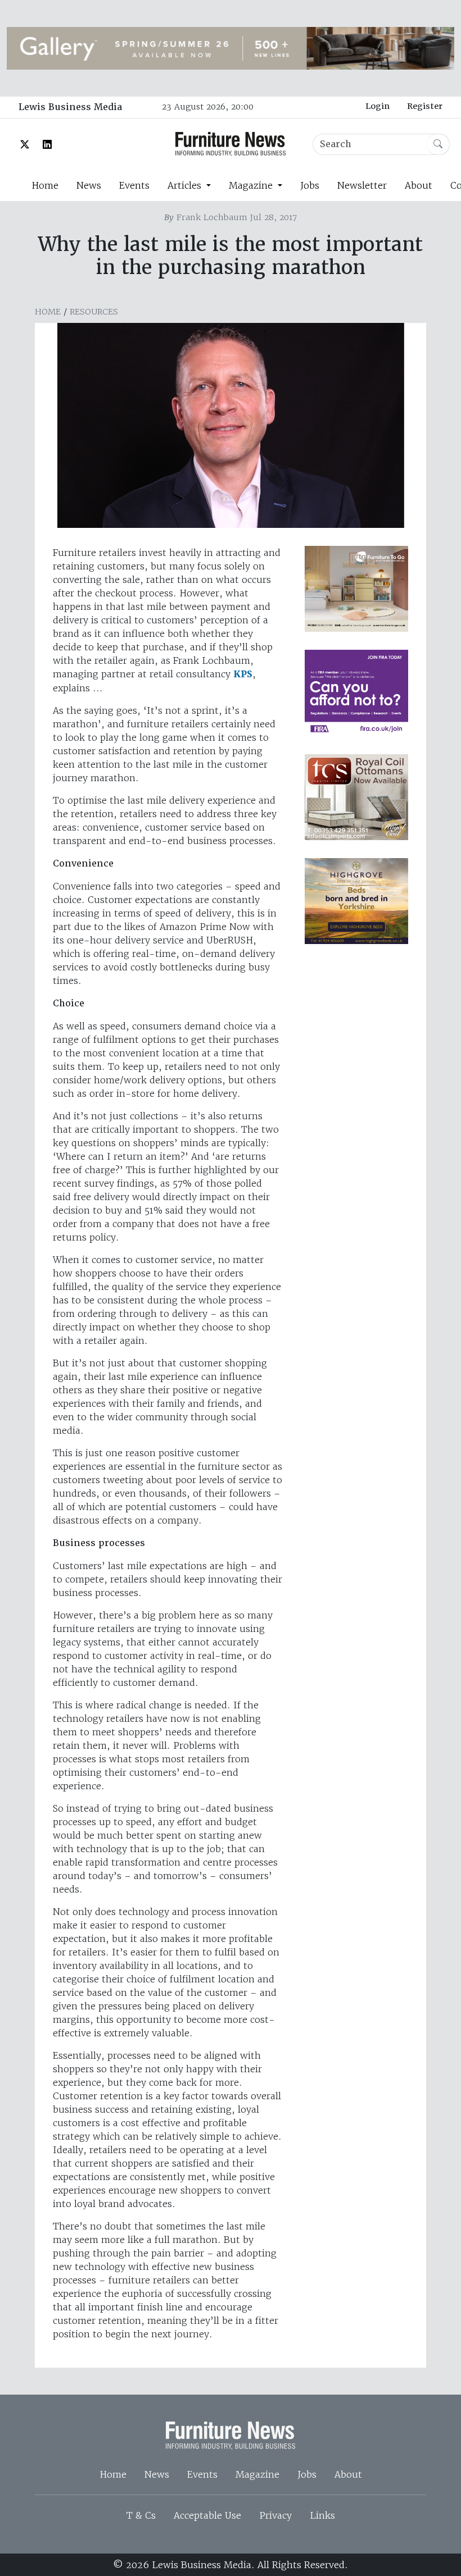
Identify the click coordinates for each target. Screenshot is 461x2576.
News (89, 185)
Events (134, 185)
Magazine (257, 2474)
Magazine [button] (252, 185)
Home (45, 185)
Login (378, 106)
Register (425, 106)
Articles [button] (186, 185)
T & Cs (141, 2515)
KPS (243, 674)
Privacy (275, 2515)
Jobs (310, 185)
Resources (94, 312)
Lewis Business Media (70, 107)
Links (322, 2515)
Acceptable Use (207, 2515)
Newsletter (362, 185)
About (419, 185)
